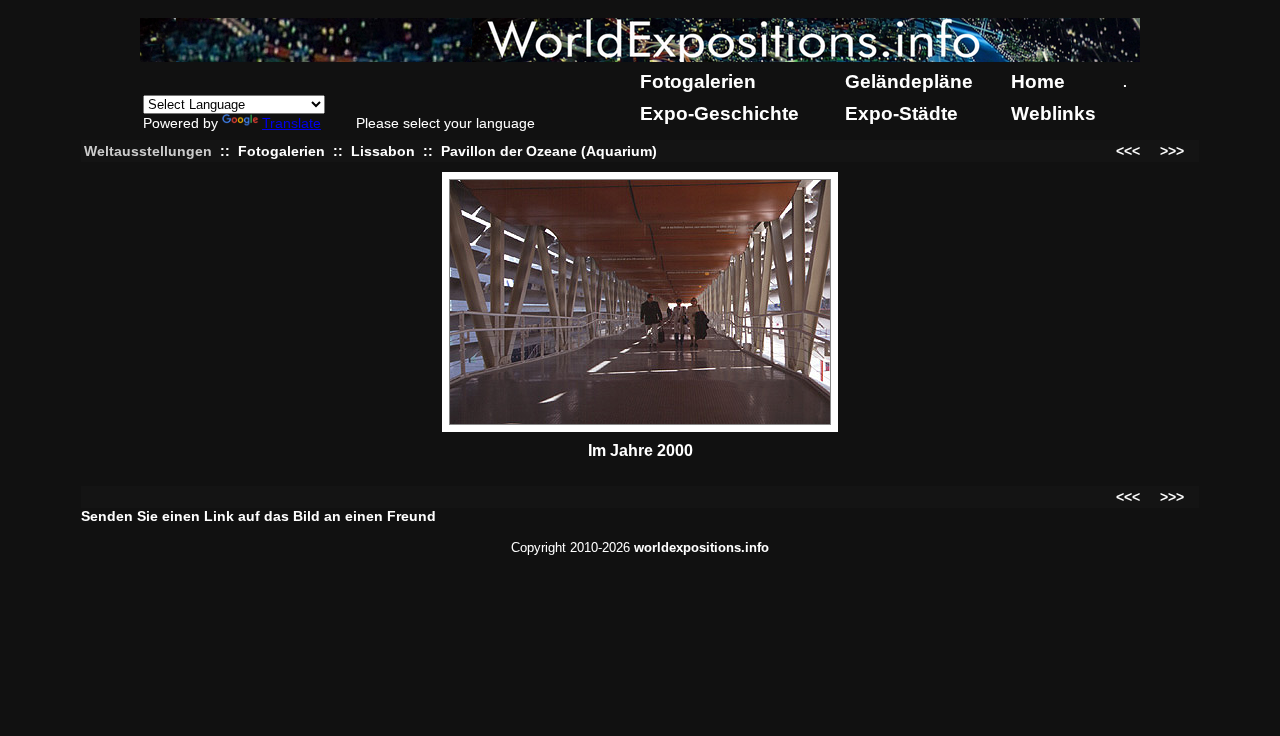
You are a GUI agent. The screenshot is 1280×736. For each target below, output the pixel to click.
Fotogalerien (698, 81)
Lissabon (383, 151)
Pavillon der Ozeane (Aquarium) (549, 151)
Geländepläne (909, 81)
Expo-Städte (901, 113)
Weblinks (1053, 113)
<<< (1128, 151)
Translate (291, 123)
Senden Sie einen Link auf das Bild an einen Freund (258, 516)
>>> (1172, 151)
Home (1038, 81)
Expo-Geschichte (719, 113)
